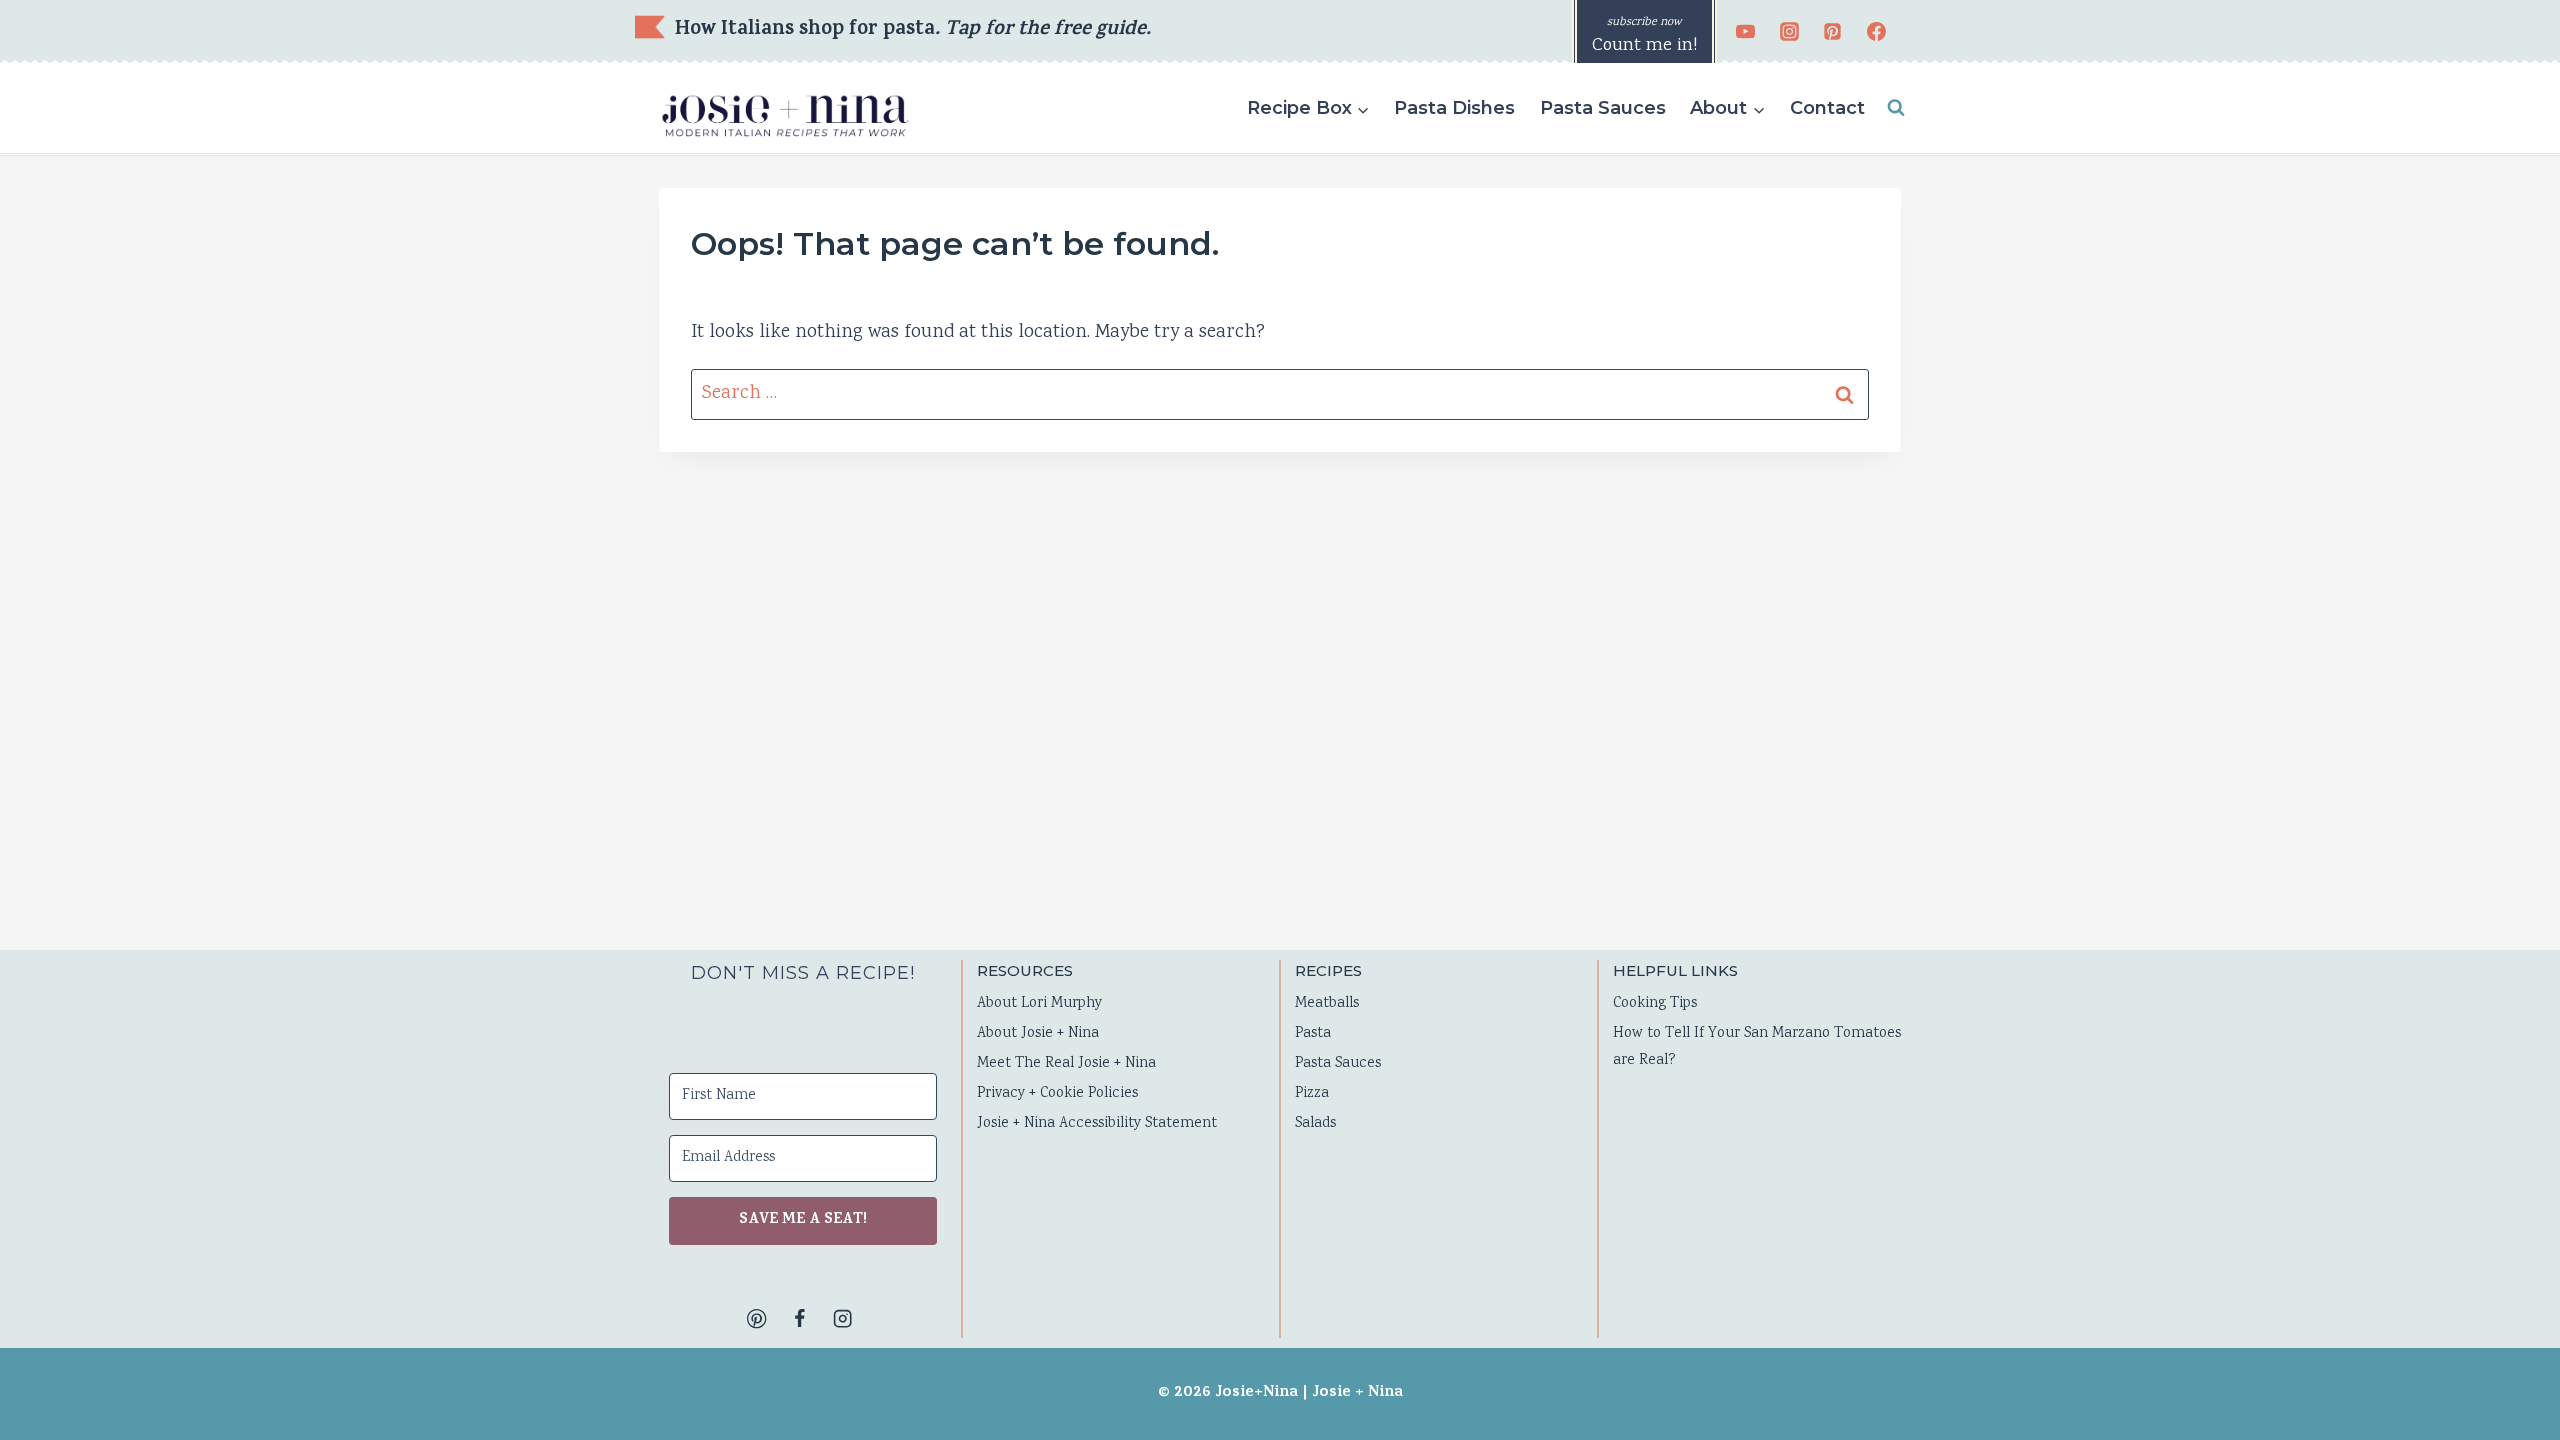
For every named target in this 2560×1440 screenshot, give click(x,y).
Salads (1315, 1124)
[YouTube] (1746, 32)
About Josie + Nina (1038, 1034)
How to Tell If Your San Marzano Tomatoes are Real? (1757, 1047)
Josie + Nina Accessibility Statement (1097, 1124)
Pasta (1313, 1034)
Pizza (1312, 1094)
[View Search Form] (1896, 108)
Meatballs (1327, 1004)
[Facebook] (1876, 32)
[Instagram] (1789, 32)
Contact (1827, 108)
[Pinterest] (1833, 32)
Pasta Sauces (1603, 108)
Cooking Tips (1655, 1004)
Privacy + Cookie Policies (1057, 1094)
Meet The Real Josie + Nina (1066, 1064)
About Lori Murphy (1039, 1004)
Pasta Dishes (1454, 108)
